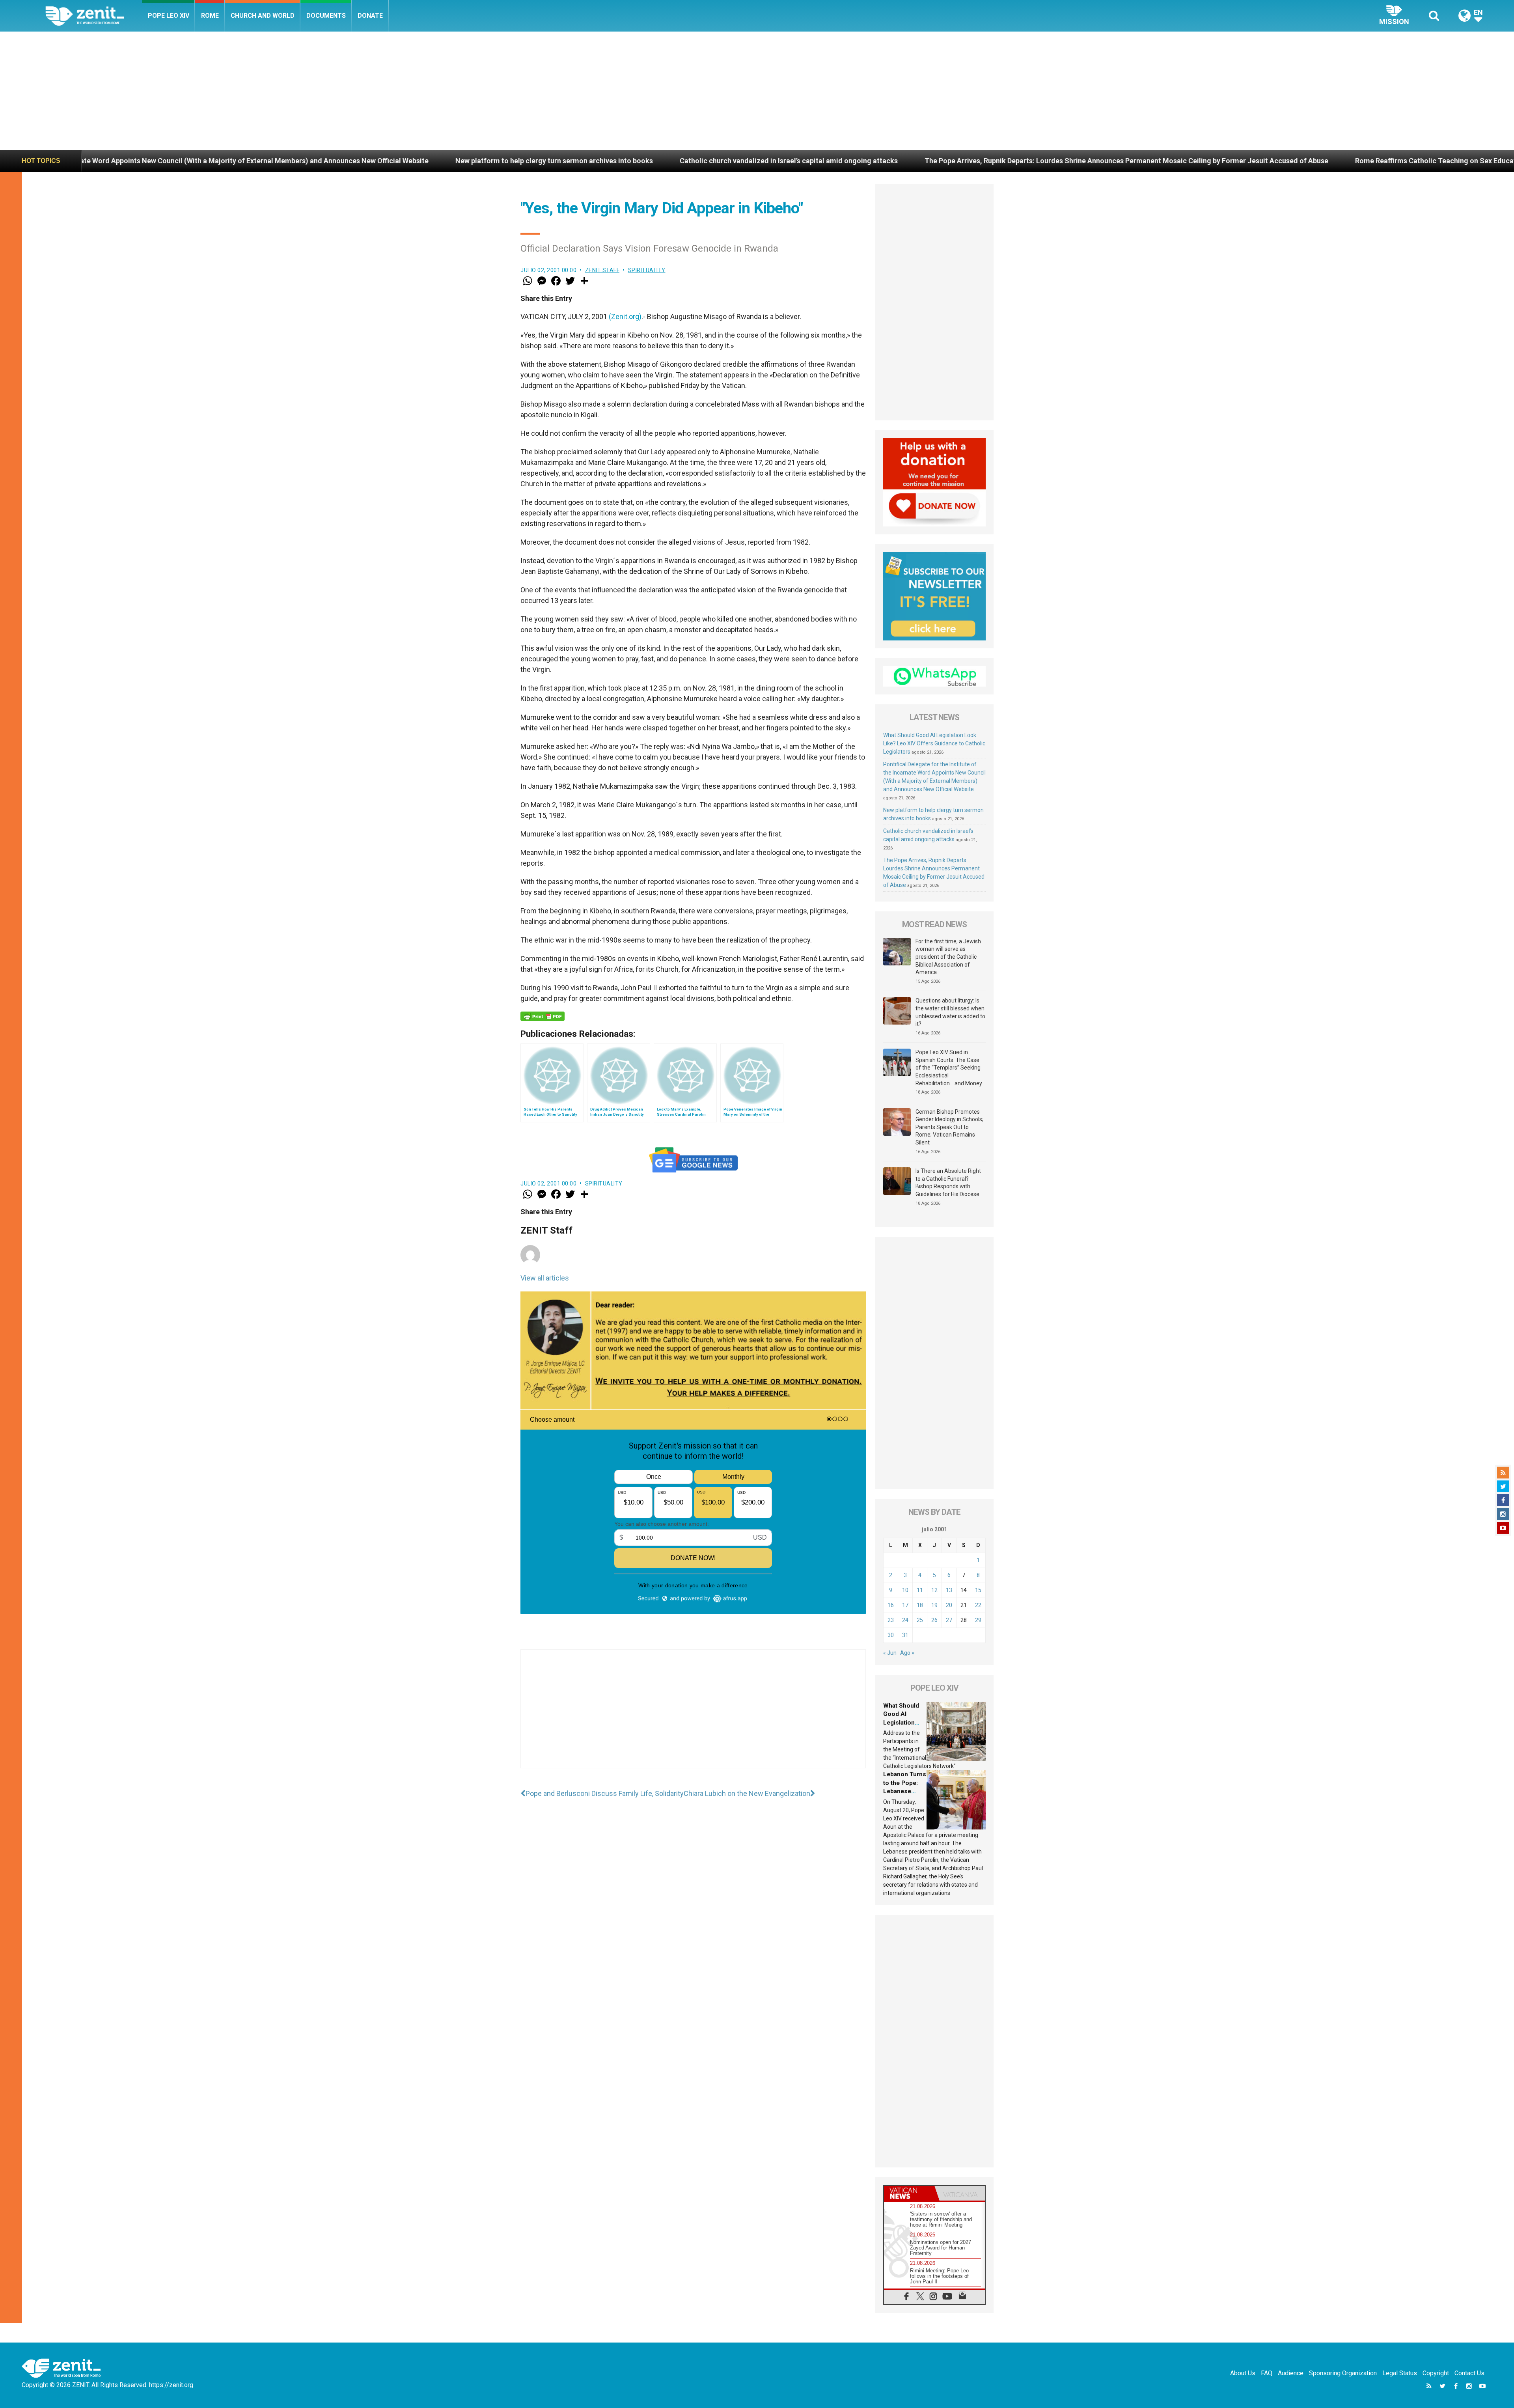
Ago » (907, 1653)
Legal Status (1400, 2373)
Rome (210, 16)
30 (891, 1635)
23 (891, 1620)
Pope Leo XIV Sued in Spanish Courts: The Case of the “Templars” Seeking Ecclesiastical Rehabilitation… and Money (949, 1068)
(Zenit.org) (625, 316)
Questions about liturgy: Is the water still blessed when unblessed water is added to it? (950, 1012)
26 (934, 1620)
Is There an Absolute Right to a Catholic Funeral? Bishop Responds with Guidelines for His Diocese (948, 1183)
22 (978, 1605)
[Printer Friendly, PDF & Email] (543, 1016)
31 (905, 1635)
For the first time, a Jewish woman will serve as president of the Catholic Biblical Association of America (948, 957)
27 (949, 1620)
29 (978, 1620)
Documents (326, 16)
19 (934, 1605)
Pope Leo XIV (169, 16)
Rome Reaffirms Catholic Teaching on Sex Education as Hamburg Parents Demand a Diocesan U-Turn (1121, 161)
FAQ (1267, 2373)
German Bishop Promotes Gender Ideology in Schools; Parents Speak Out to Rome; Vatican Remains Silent (949, 1127)
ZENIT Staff (602, 270)
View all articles (545, 1278)
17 (905, 1605)
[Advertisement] (757, 91)
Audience (1291, 2373)
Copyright (1436, 2373)
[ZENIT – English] (94, 16)
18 (920, 1605)
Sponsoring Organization (1343, 2373)
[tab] (909, 2193)
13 (949, 1590)
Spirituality (647, 270)
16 (891, 1605)
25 (920, 1620)
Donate (370, 16)
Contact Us (1469, 2373)
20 (949, 1605)
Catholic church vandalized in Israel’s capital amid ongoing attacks (391, 161)
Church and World (263, 16)
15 (978, 1590)
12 (934, 1590)
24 (905, 1620)
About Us (1243, 2373)
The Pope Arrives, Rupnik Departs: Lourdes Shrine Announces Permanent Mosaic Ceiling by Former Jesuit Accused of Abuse (728, 161)
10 (905, 1590)
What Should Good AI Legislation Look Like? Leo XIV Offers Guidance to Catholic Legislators (934, 743)
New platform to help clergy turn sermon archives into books (156, 161)
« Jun (890, 1653)
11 (920, 1590)
